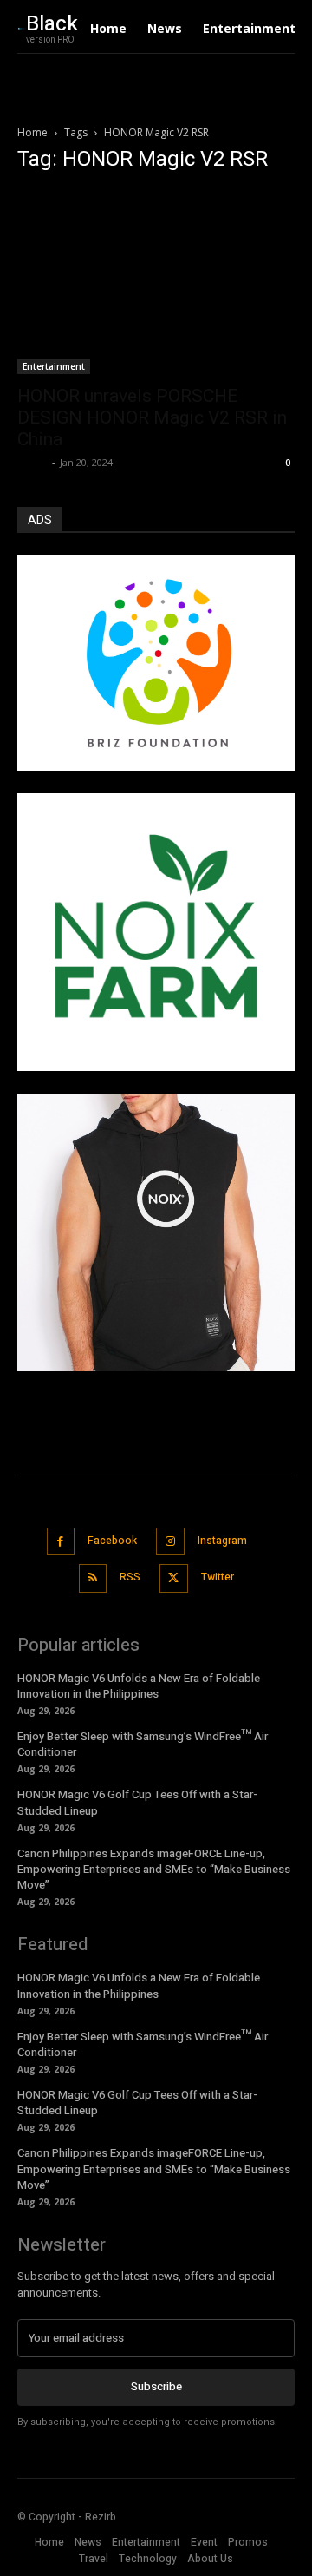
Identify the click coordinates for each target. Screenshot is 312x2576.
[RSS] (93, 1578)
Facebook (112, 1541)
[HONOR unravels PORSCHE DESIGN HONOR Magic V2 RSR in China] (156, 282)
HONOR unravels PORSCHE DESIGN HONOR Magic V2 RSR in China (152, 417)
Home (32, 132)
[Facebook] (61, 1542)
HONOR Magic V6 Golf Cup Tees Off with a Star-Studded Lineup (137, 2103)
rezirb (32, 462)
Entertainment (54, 366)
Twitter (218, 1577)
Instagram (222, 1541)
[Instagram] (170, 1542)
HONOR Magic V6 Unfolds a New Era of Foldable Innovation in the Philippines (139, 1686)
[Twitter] (174, 1578)
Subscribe (156, 2386)
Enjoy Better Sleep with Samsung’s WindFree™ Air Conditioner (143, 1744)
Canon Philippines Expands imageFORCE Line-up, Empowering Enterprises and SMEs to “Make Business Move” (154, 1869)
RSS (130, 1577)
